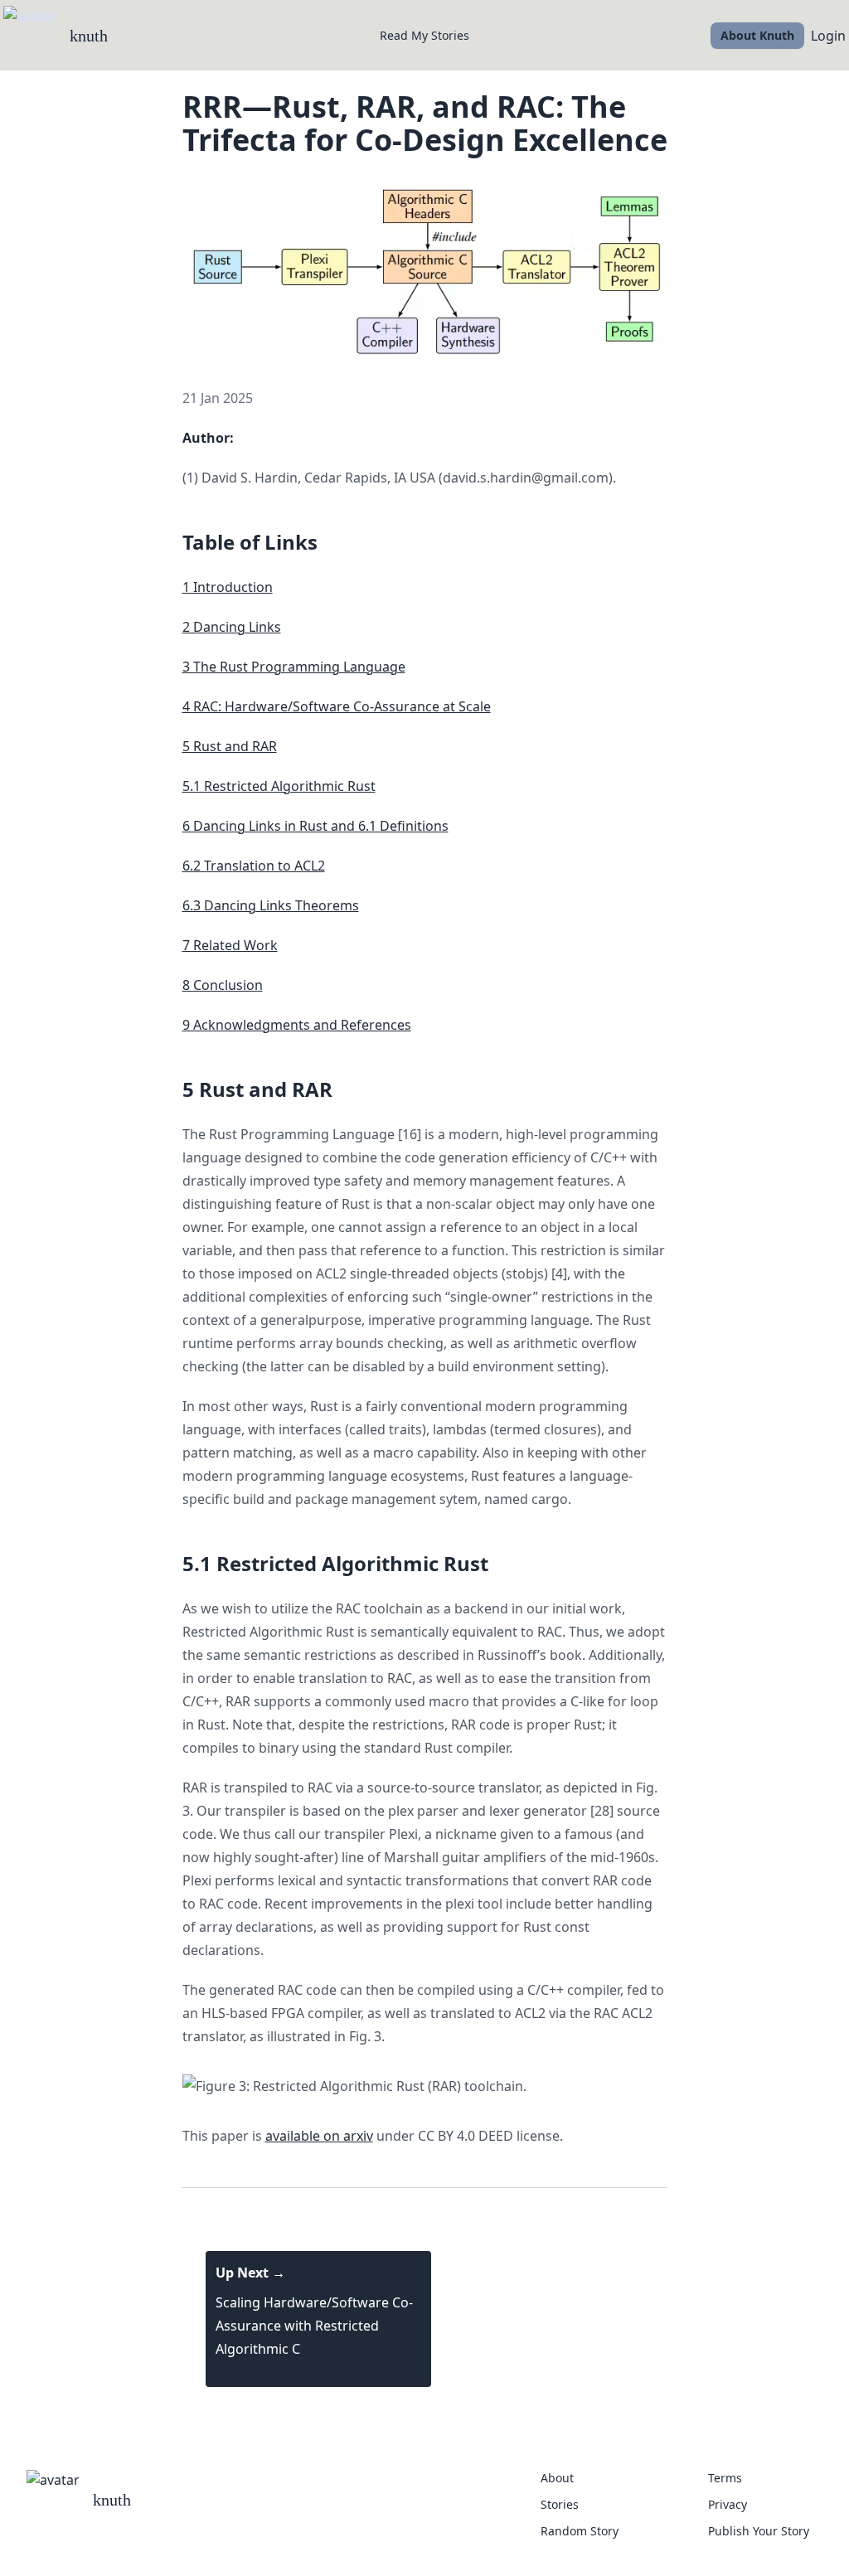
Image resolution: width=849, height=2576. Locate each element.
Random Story (580, 2531)
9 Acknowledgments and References (297, 1025)
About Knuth (757, 35)
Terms (725, 2478)
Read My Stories (424, 35)
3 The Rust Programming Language (294, 667)
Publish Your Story (759, 2531)
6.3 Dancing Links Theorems (271, 905)
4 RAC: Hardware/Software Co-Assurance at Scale (337, 706)
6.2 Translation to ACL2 (254, 866)
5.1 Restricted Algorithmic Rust (279, 786)
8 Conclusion (223, 985)
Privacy (728, 2504)
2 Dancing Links (232, 627)
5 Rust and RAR (230, 746)
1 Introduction (228, 587)
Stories (560, 2504)
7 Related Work (230, 945)
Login (828, 36)
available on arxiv (319, 2136)
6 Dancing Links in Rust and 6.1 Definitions (315, 826)
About (557, 2478)
